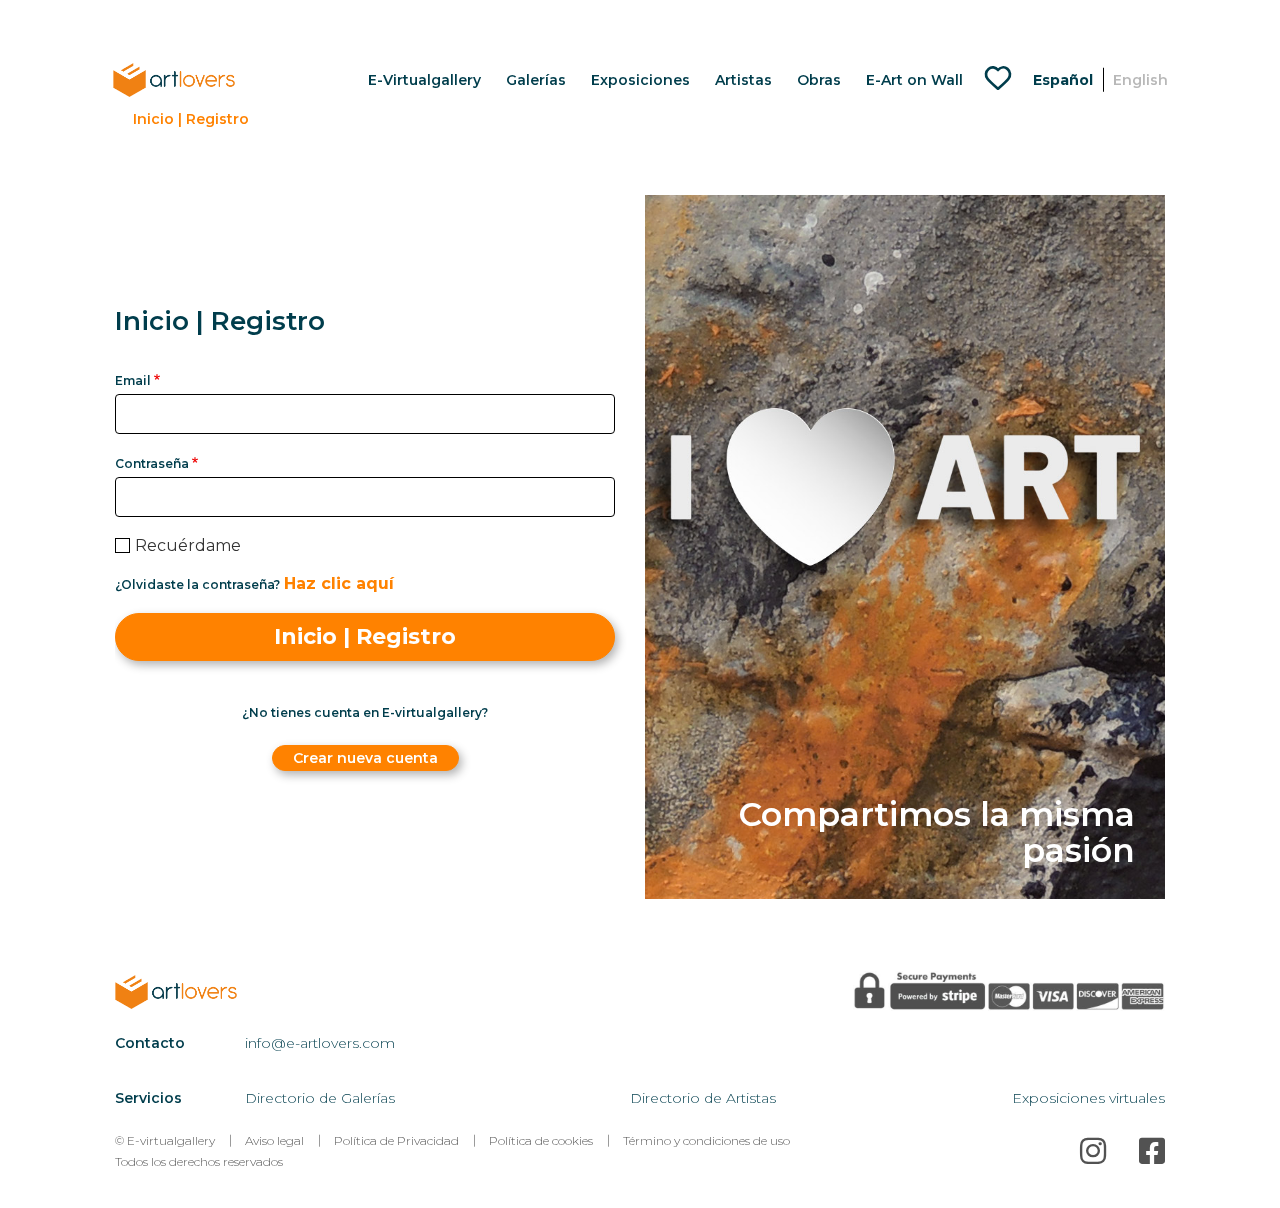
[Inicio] (199, 991)
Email (133, 381)
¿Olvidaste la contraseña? (197, 585)
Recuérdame (188, 545)
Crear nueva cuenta (365, 758)
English (1140, 80)
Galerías (536, 80)
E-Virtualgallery (424, 80)
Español (1063, 80)
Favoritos (1003, 80)
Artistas (743, 80)
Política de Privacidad (396, 1140)
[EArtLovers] (174, 79)
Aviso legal (274, 1140)
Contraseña (152, 464)
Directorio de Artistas (703, 1098)
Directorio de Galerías (320, 1098)
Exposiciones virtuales (1088, 1098)
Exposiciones (640, 80)
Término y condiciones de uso (706, 1140)
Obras (819, 80)
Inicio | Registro (191, 119)
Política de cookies (541, 1140)
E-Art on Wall (914, 80)
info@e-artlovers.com (320, 1043)
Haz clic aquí (339, 583)
